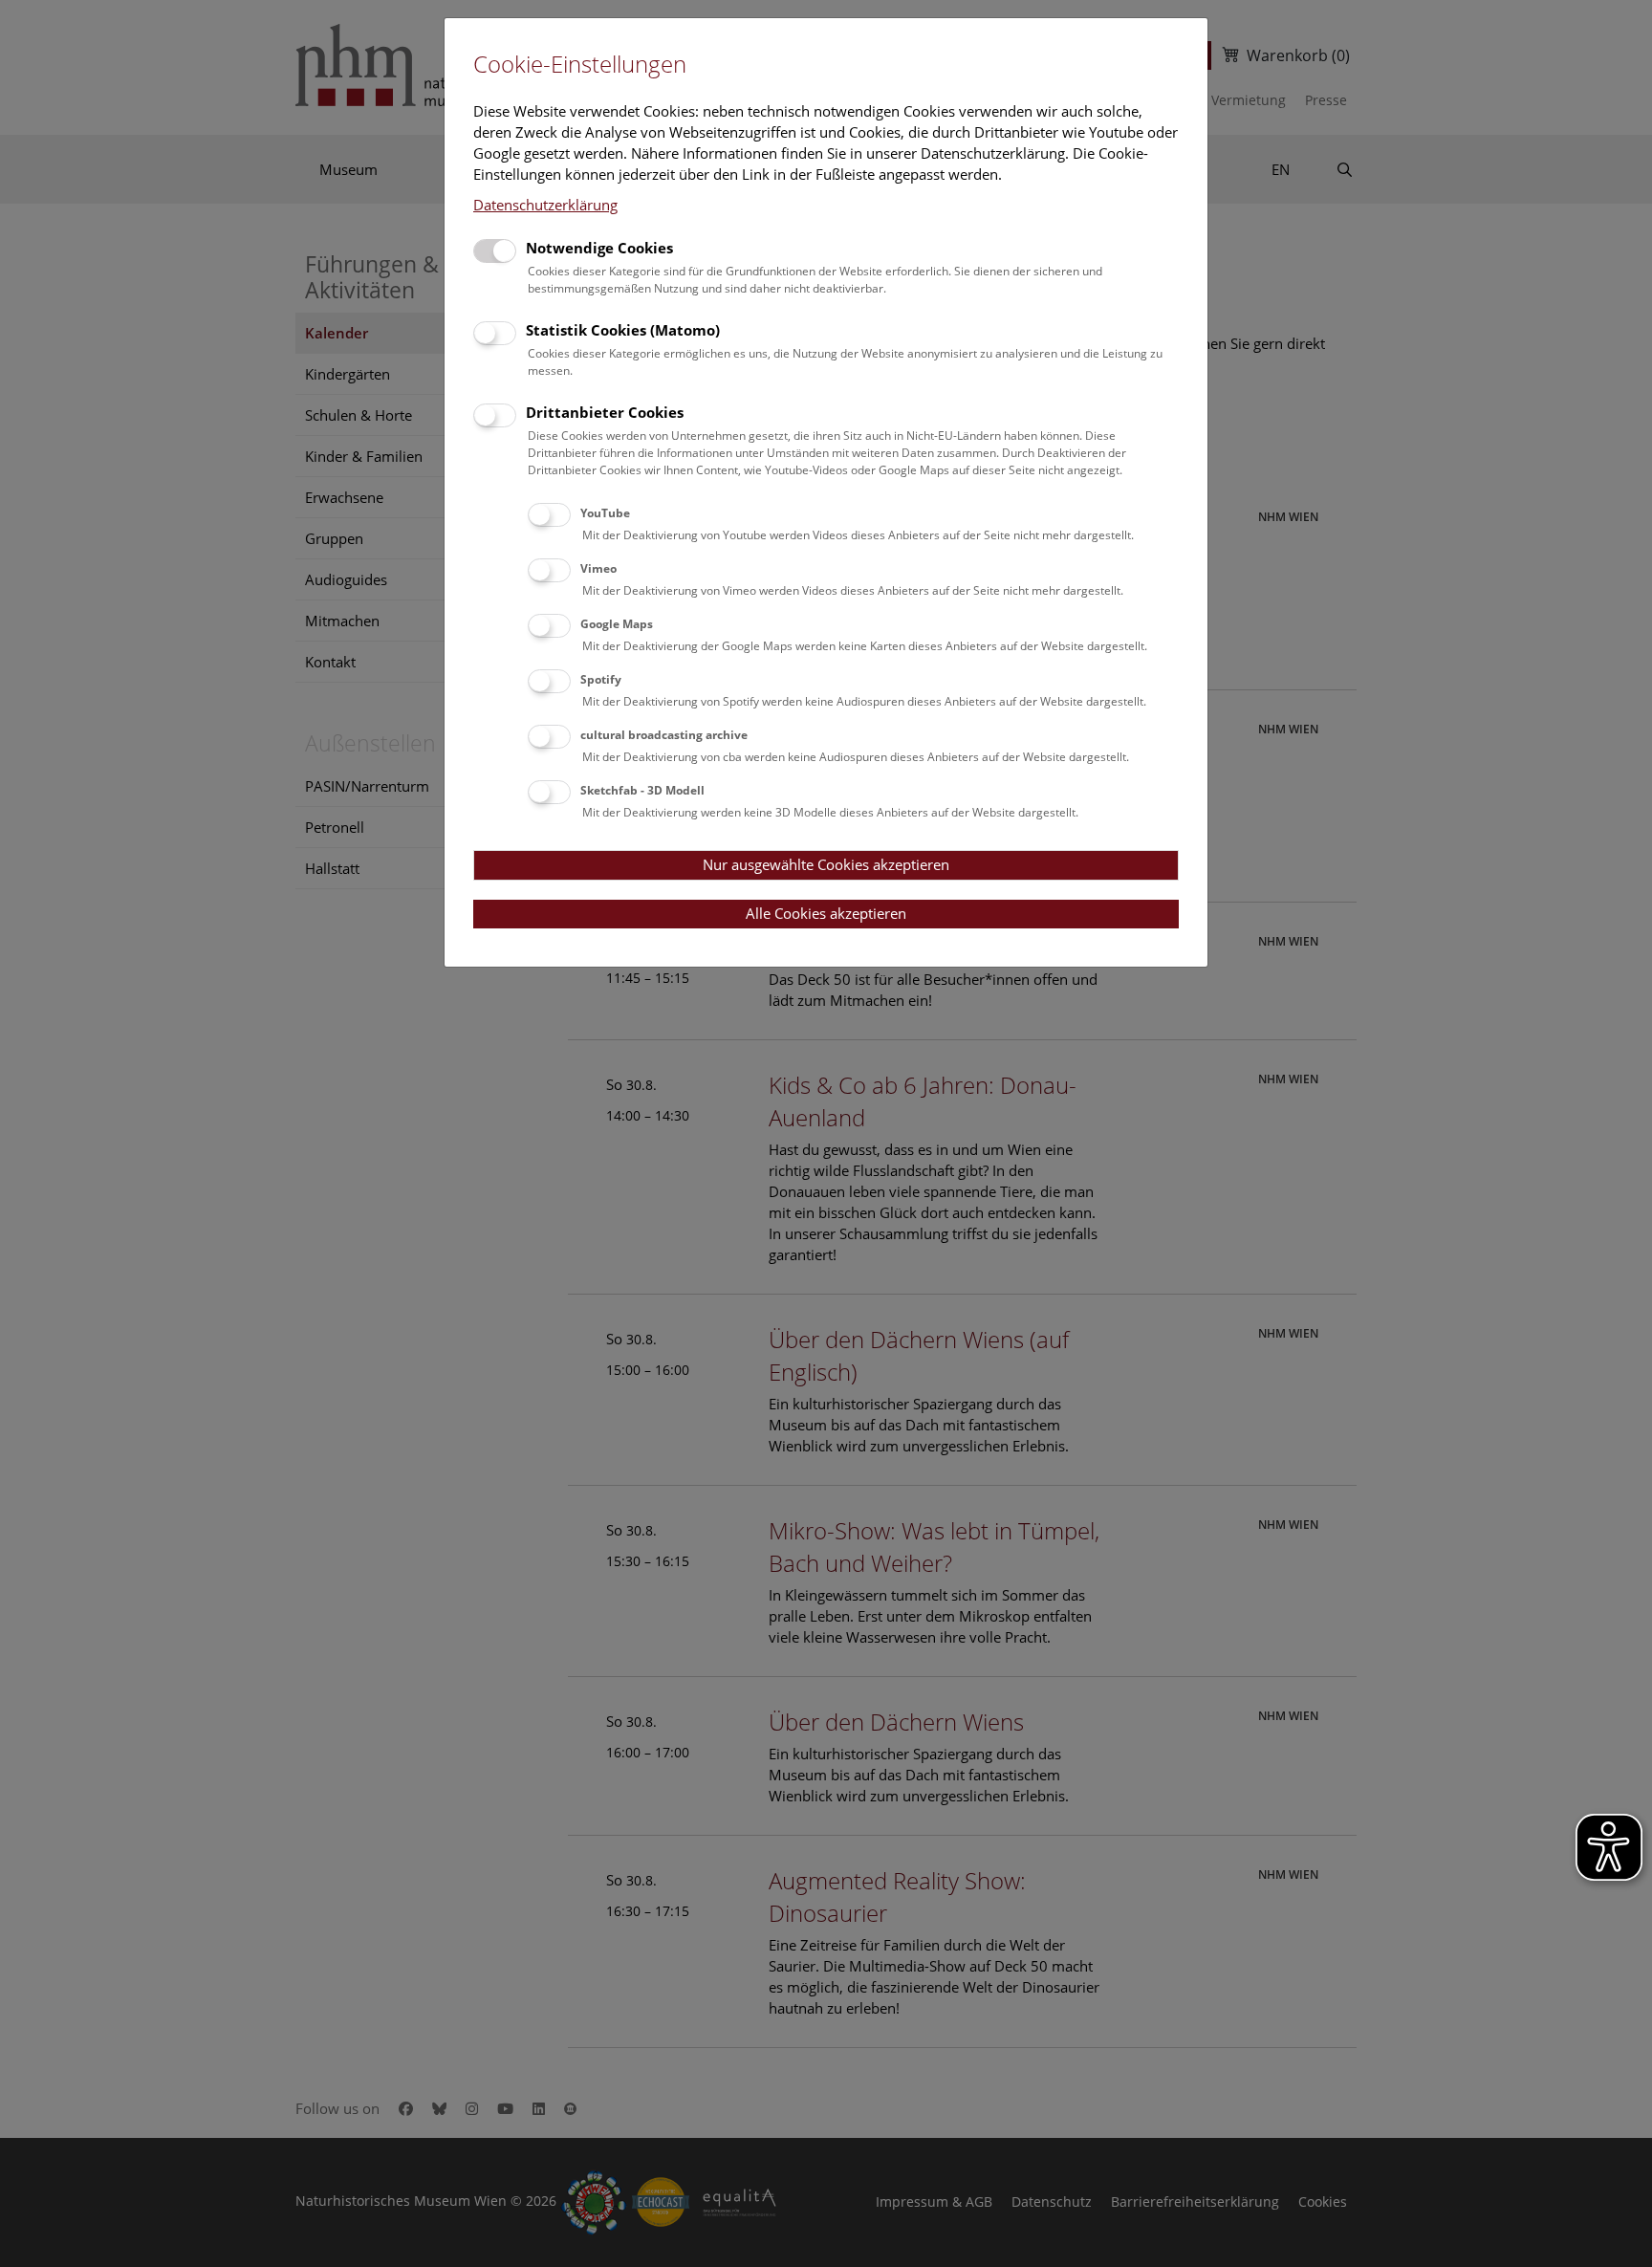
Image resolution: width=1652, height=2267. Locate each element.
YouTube (605, 513)
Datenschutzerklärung (545, 205)
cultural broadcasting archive (664, 735)
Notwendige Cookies (599, 248)
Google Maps (617, 624)
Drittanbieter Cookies (605, 412)
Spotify (601, 679)
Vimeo (598, 568)
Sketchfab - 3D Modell (642, 790)
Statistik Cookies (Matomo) (623, 330)
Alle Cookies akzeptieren (826, 913)
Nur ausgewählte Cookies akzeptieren (826, 864)
